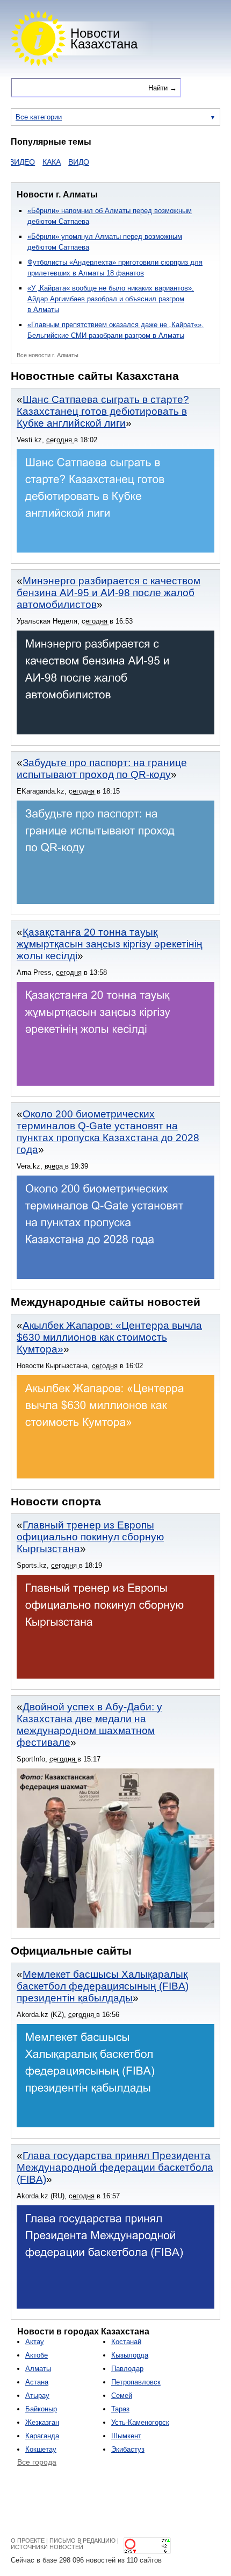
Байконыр (41, 2409)
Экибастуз (128, 2449)
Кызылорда (130, 2355)
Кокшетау (41, 2449)
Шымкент (126, 2436)
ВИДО (62, 162)
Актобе (37, 2355)
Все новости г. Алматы (48, 355)
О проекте (28, 2540)
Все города (37, 2462)
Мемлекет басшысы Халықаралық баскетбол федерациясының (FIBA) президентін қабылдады (103, 1986)
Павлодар (127, 2369)
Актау (35, 2342)
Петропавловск (136, 2382)
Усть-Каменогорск (140, 2422)
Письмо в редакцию (82, 2540)
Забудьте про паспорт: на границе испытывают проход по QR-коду (102, 769)
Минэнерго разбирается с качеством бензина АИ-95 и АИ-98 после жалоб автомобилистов (109, 593)
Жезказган (42, 2422)
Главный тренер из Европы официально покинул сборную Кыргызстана (90, 1537)
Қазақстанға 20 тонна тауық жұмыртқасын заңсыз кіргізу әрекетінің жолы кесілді (110, 944)
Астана (37, 2382)
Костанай (126, 2342)
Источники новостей (47, 2547)
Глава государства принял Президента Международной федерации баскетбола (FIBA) (115, 2167)
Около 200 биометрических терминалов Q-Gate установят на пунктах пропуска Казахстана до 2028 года (108, 1132)
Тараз (120, 2409)
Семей (122, 2395)
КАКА (34, 162)
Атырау (37, 2395)
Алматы (38, 2369)
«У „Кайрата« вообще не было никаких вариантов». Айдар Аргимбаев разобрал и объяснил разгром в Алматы (111, 299)
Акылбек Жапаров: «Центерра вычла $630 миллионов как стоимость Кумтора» (109, 1337)
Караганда (42, 2436)
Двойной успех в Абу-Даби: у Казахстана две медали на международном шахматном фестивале (89, 1725)
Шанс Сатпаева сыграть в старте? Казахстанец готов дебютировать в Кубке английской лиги (103, 411)
